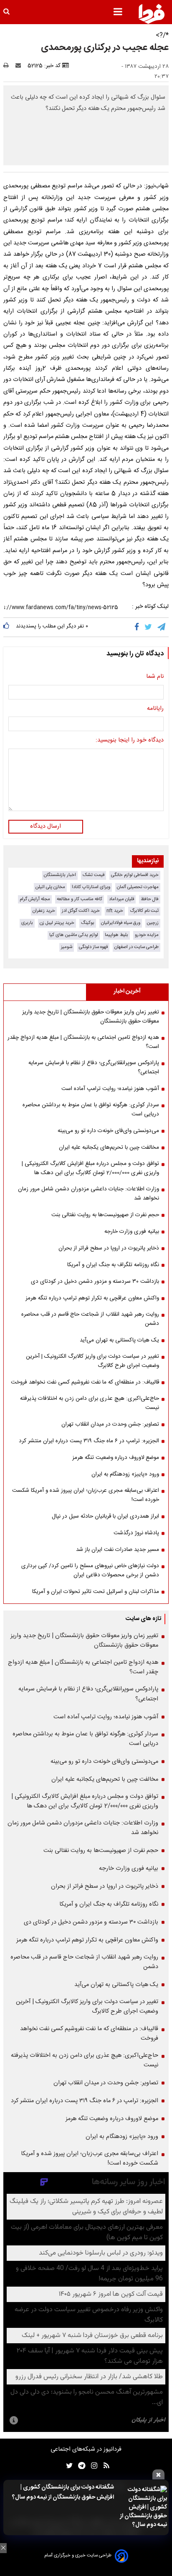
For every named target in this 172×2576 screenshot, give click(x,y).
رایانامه (155, 709)
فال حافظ (150, 899)
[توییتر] (149, 627)
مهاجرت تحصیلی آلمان (138, 887)
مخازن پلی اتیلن (50, 887)
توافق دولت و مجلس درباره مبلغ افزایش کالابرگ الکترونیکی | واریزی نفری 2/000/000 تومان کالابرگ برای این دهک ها (90, 1168)
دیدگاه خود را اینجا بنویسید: (130, 741)
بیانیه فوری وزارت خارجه (132, 1232)
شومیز (67, 947)
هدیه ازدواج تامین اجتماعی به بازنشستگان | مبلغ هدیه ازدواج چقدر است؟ (83, 1042)
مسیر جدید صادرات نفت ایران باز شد (118, 1550)
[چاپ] (9, 66)
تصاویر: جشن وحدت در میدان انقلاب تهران (110, 1424)
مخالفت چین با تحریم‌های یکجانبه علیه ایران (109, 1147)
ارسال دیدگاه (46, 826)
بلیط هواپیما (116, 935)
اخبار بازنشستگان (60, 875)
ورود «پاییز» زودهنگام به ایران (125, 1474)
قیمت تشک (94, 875)
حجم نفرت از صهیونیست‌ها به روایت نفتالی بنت (105, 1215)
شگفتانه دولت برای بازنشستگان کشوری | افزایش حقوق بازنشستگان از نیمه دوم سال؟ (63, 2492)
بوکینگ (88, 923)
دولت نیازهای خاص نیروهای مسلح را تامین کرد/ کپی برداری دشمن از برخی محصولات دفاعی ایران (90, 1570)
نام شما (155, 677)
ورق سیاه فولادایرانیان (121, 923)
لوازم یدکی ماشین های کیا (74, 935)
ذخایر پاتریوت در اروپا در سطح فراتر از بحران (109, 1248)
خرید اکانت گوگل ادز (81, 911)
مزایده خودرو (147, 935)
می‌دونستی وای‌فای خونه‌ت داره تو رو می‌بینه (108, 1131)
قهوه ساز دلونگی (93, 947)
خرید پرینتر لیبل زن (57, 923)
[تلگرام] (162, 627)
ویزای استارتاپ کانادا (91, 887)
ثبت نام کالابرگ (144, 911)
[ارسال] (20, 66)
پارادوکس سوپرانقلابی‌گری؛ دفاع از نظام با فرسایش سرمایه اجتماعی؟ (94, 1068)
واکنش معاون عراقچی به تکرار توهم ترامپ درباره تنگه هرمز (92, 1298)
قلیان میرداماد (121, 899)
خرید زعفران (44, 911)
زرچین (153, 923)
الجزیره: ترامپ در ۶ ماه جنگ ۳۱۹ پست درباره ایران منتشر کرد (89, 1441)
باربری (27, 923)
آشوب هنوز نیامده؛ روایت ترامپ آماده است (110, 1089)
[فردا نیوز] (152, 14)
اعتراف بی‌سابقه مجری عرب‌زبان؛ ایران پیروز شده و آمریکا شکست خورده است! (86, 1495)
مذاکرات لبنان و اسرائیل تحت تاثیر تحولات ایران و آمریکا (96, 1592)
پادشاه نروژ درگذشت (136, 1533)
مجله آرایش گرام (35, 899)
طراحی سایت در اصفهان (137, 947)
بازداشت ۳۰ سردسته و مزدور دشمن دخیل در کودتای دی (95, 1282)
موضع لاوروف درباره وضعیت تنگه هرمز (116, 1458)
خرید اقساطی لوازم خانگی (135, 875)
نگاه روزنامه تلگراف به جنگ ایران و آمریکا (113, 1265)
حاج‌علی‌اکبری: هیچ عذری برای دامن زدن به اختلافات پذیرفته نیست (90, 1403)
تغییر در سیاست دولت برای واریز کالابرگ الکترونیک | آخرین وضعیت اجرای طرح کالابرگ (92, 1361)
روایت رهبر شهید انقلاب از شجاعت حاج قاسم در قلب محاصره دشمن (90, 1319)
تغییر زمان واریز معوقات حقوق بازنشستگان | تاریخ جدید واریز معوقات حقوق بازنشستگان (91, 1017)
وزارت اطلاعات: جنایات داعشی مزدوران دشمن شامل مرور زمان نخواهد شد (89, 1194)
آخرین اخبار (127, 991)
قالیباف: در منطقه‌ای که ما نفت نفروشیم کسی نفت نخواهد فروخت (85, 1382)
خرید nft (115, 911)
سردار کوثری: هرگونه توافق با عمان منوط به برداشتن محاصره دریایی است (91, 1110)
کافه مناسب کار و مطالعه (80, 899)
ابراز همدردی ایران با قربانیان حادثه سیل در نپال (105, 1516)
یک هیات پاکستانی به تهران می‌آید (119, 1340)
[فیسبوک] (138, 627)
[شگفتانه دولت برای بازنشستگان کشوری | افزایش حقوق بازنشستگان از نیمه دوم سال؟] (143, 2508)
